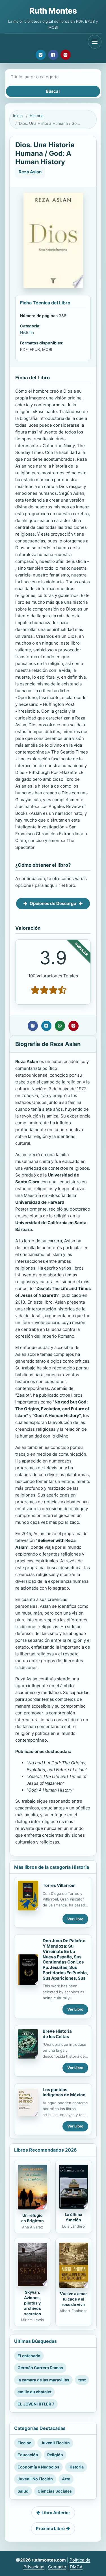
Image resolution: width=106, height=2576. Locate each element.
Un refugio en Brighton (33, 2218)
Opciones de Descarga (53, 903)
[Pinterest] (66, 55)
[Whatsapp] (60, 1026)
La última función (73, 2217)
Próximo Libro (50, 2528)
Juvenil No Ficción (35, 2479)
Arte (66, 2479)
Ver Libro (75, 1919)
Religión (55, 2455)
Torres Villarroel (59, 1885)
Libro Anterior (56, 2513)
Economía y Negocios (38, 2467)
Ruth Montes (53, 11)
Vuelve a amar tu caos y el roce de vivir (73, 2299)
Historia (37, 116)
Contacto (57, 2567)
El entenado (29, 2356)
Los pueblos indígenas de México (64, 2092)
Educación (28, 2455)
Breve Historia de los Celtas (57, 2034)
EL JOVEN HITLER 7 (36, 2404)
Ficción (25, 2443)
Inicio (18, 116)
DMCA (76, 2567)
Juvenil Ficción (55, 2443)
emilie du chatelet (34, 2392)
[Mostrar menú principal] (95, 42)
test (82, 2380)
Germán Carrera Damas (40, 2368)
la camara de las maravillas (43, 2380)
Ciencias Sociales (55, 2491)
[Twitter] (41, 55)
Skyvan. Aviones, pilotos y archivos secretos (33, 2303)
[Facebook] (53, 55)
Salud (23, 2491)
